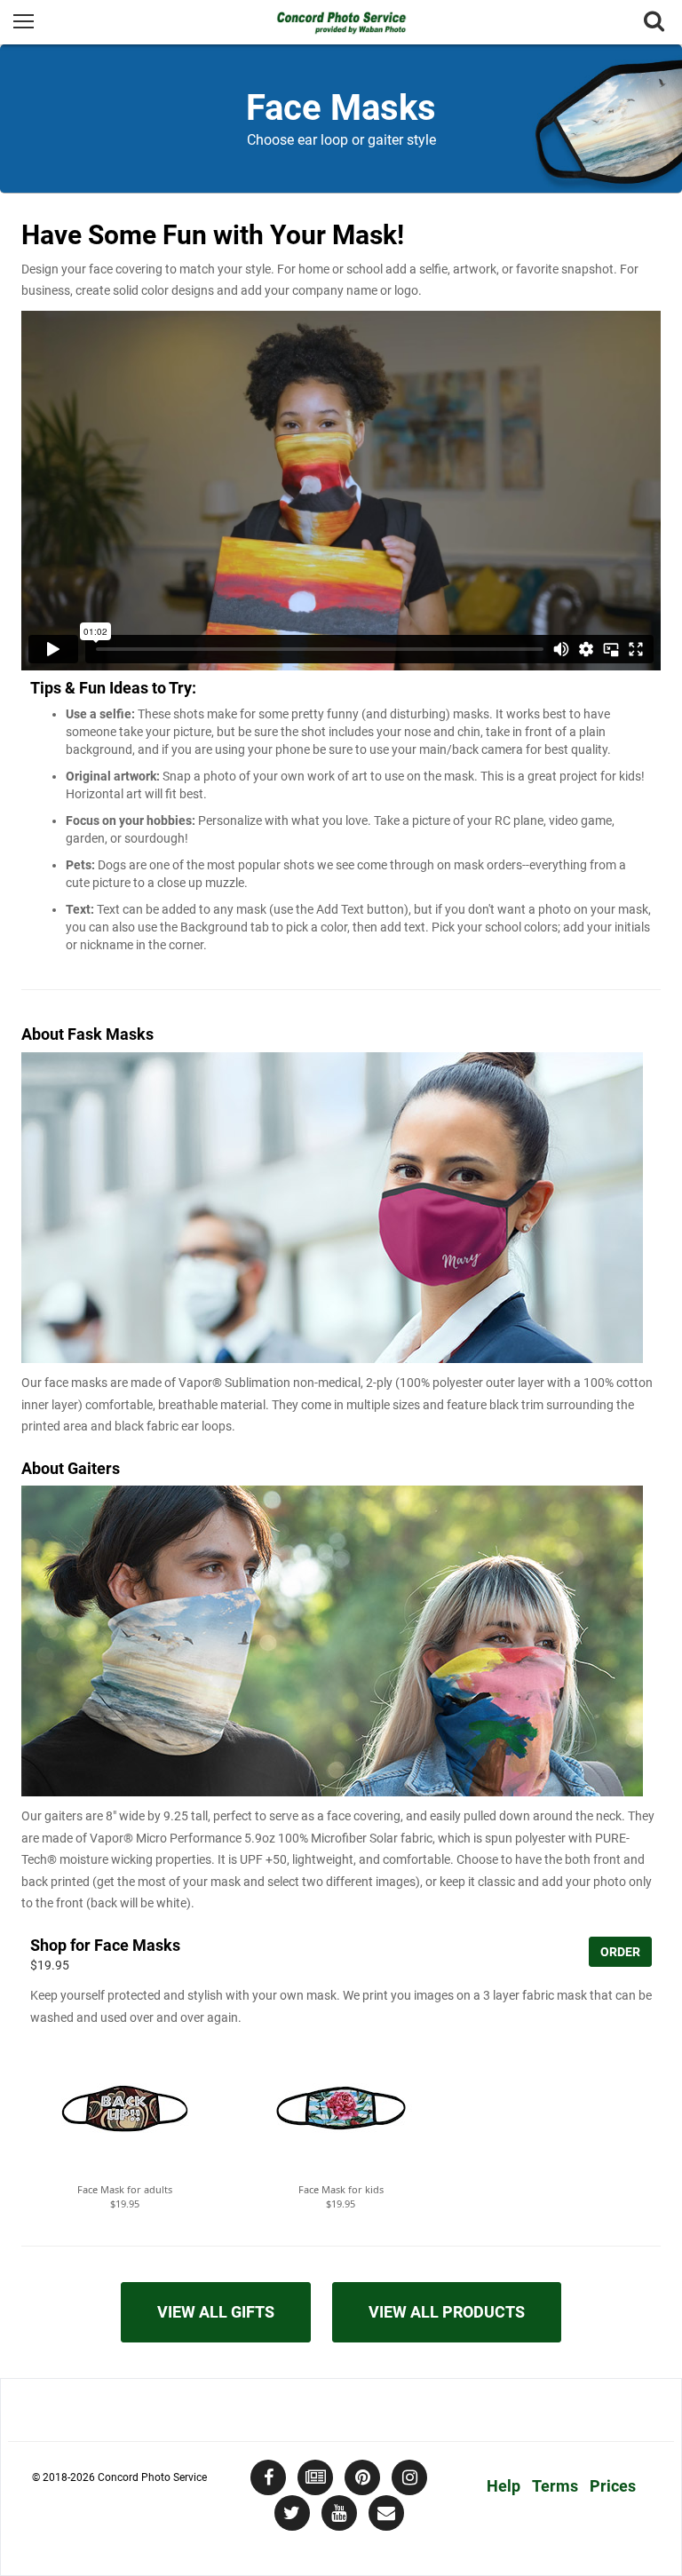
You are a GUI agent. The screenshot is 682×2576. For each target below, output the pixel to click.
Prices (613, 2486)
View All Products (447, 2312)
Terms (555, 2486)
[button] (125, 2112)
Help (504, 2486)
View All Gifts (216, 2312)
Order (620, 1952)
